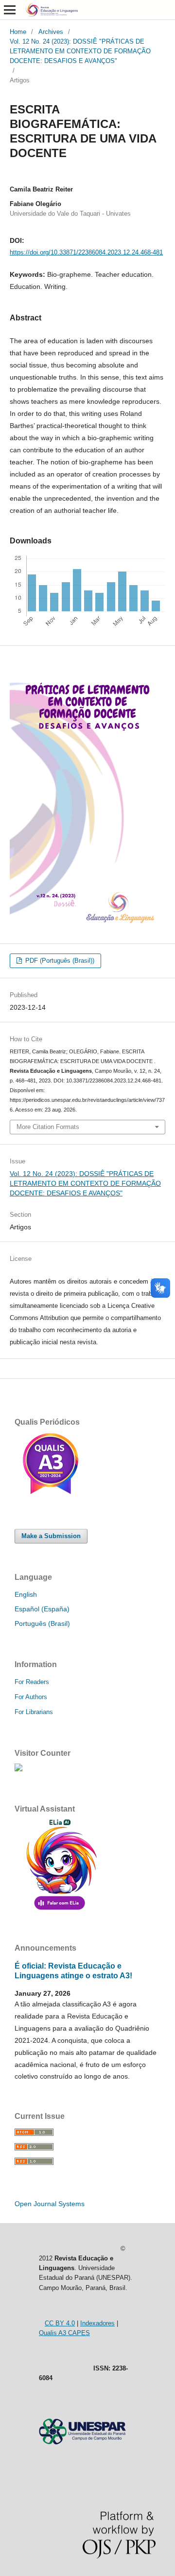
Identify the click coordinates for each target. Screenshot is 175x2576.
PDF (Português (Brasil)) (59, 961)
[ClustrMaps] (18, 1769)
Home (18, 32)
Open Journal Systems (50, 2204)
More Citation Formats (48, 1127)
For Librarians (34, 1712)
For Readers (32, 1682)
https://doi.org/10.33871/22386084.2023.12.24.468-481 (86, 252)
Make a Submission (51, 1536)
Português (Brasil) (42, 1623)
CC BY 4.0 (60, 2323)
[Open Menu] (10, 10)
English (26, 1594)
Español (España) (42, 1609)
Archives (51, 32)
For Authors (31, 1697)
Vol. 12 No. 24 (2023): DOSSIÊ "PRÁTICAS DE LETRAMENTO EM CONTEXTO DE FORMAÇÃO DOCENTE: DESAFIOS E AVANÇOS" (80, 51)
